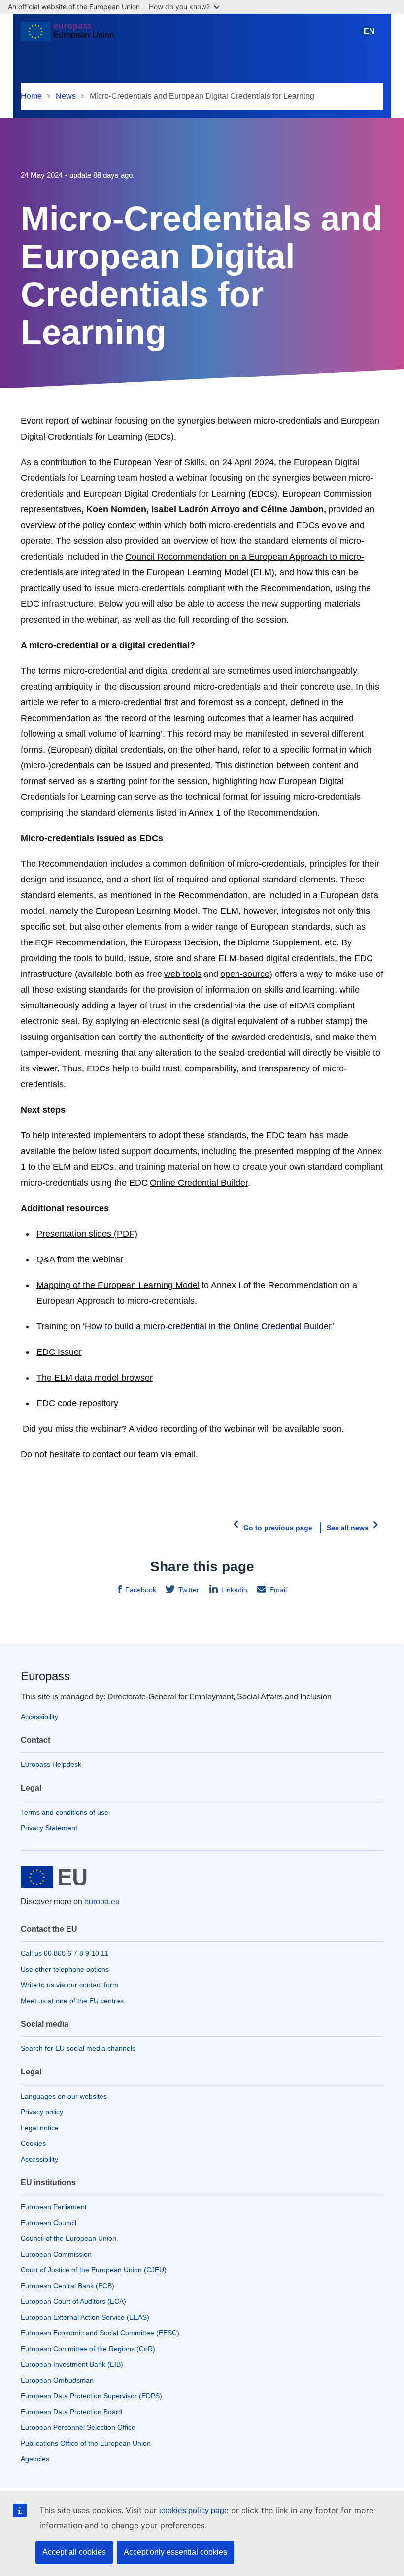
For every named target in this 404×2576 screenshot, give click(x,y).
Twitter (189, 1590)
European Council (49, 2223)
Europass (45, 1676)
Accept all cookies (74, 2552)
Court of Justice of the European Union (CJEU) (94, 2270)
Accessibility (39, 1717)
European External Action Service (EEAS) (85, 2317)
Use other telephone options (65, 1969)
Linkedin (234, 1590)
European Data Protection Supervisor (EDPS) (91, 2396)
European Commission (56, 2254)
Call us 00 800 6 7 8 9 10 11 (65, 1953)
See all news (348, 1528)
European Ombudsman (57, 2380)
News (66, 96)
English (369, 36)
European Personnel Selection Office (78, 2427)
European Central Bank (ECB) (67, 2286)
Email (278, 1590)
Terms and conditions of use (65, 1812)
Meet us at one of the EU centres (72, 2001)
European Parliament (54, 2207)
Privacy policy (42, 2112)
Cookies (33, 2143)
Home (31, 96)
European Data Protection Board (71, 2412)
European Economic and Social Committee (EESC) (100, 2333)
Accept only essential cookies (175, 2552)
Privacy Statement (49, 1828)
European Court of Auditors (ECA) (73, 2301)
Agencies (35, 2459)
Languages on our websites (64, 2096)
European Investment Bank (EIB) (72, 2364)
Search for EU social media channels (78, 2048)
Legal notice (40, 2128)
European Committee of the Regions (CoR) (88, 2349)
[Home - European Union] (67, 35)
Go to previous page (278, 1528)
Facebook (141, 1590)
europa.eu (102, 1901)
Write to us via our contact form (69, 1985)
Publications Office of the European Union (86, 2443)
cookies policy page (194, 2510)
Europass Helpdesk (51, 1764)
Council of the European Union (68, 2238)
